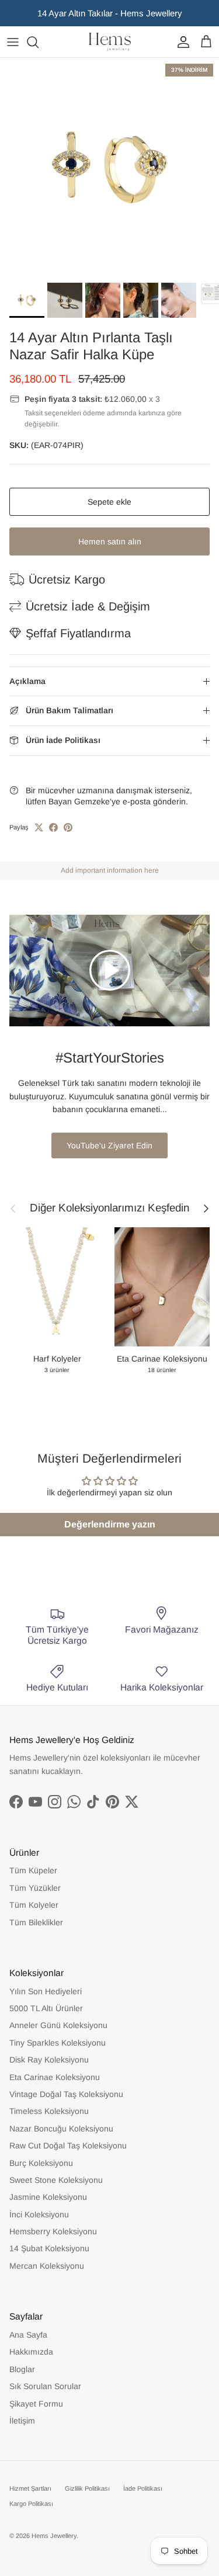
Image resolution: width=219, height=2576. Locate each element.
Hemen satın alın (110, 541)
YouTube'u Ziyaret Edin (109, 1145)
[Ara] (39, 42)
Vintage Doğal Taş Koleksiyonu (66, 2094)
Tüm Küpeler (33, 1870)
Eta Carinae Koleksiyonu (55, 2077)
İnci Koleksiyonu (39, 2214)
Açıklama (27, 681)
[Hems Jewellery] (110, 42)
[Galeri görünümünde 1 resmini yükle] (109, 167)
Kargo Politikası (31, 2504)
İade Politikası (143, 2488)
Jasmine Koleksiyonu (48, 2197)
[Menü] (13, 42)
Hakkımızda (31, 2352)
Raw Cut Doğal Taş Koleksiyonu (68, 2145)
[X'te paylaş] (39, 827)
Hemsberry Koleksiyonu (53, 2231)
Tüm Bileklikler (36, 1922)
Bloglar (22, 2369)
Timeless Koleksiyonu (49, 2111)
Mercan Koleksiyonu (47, 2266)
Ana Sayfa (28, 2335)
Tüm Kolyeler (34, 1905)
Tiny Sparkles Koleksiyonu (58, 2043)
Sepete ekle (109, 502)
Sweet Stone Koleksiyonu (56, 2180)
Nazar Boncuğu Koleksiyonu (61, 2129)
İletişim (22, 2421)
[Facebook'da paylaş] (53, 827)
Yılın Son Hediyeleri (46, 1991)
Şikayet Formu (36, 2404)
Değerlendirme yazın (110, 1524)
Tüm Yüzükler (35, 1888)
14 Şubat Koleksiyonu (49, 2248)
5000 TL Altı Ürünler (46, 2008)
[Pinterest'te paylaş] (68, 827)
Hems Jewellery (54, 2536)
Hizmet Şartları (30, 2488)
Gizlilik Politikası (87, 2488)
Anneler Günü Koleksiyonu (58, 2025)
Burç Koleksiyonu (41, 2163)
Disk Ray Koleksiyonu (49, 2060)
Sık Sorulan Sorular (45, 2386)
